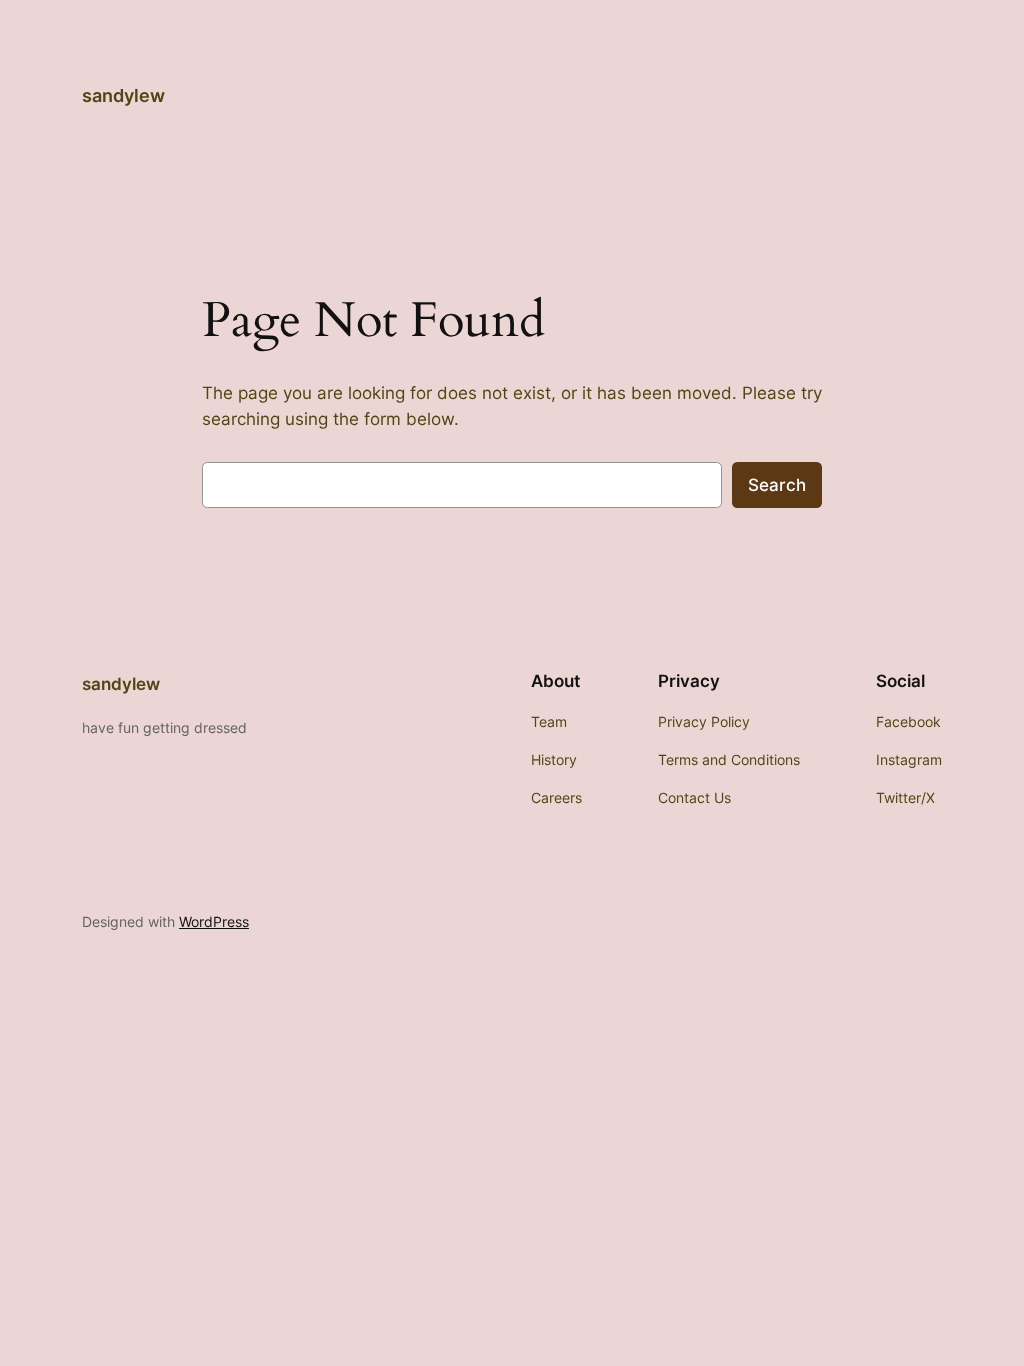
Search (777, 485)
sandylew (123, 95)
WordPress (214, 921)
